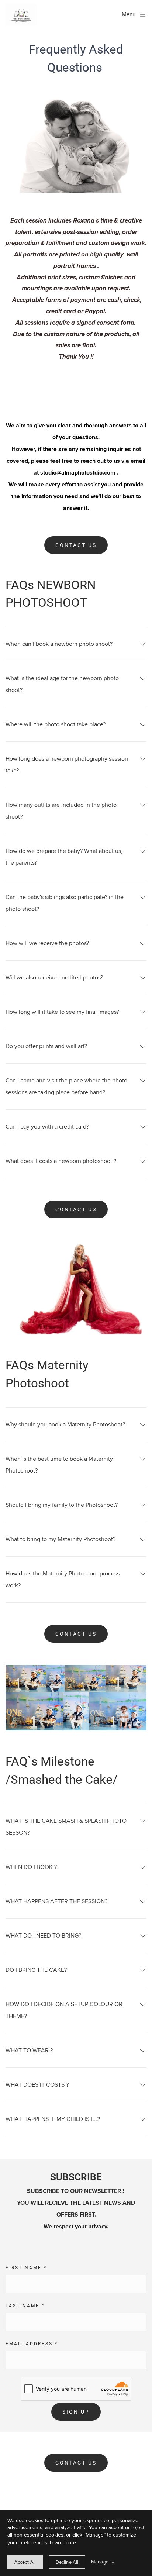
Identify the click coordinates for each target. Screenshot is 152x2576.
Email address (32, 2344)
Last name (25, 2306)
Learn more (63, 2542)
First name (26, 2268)
